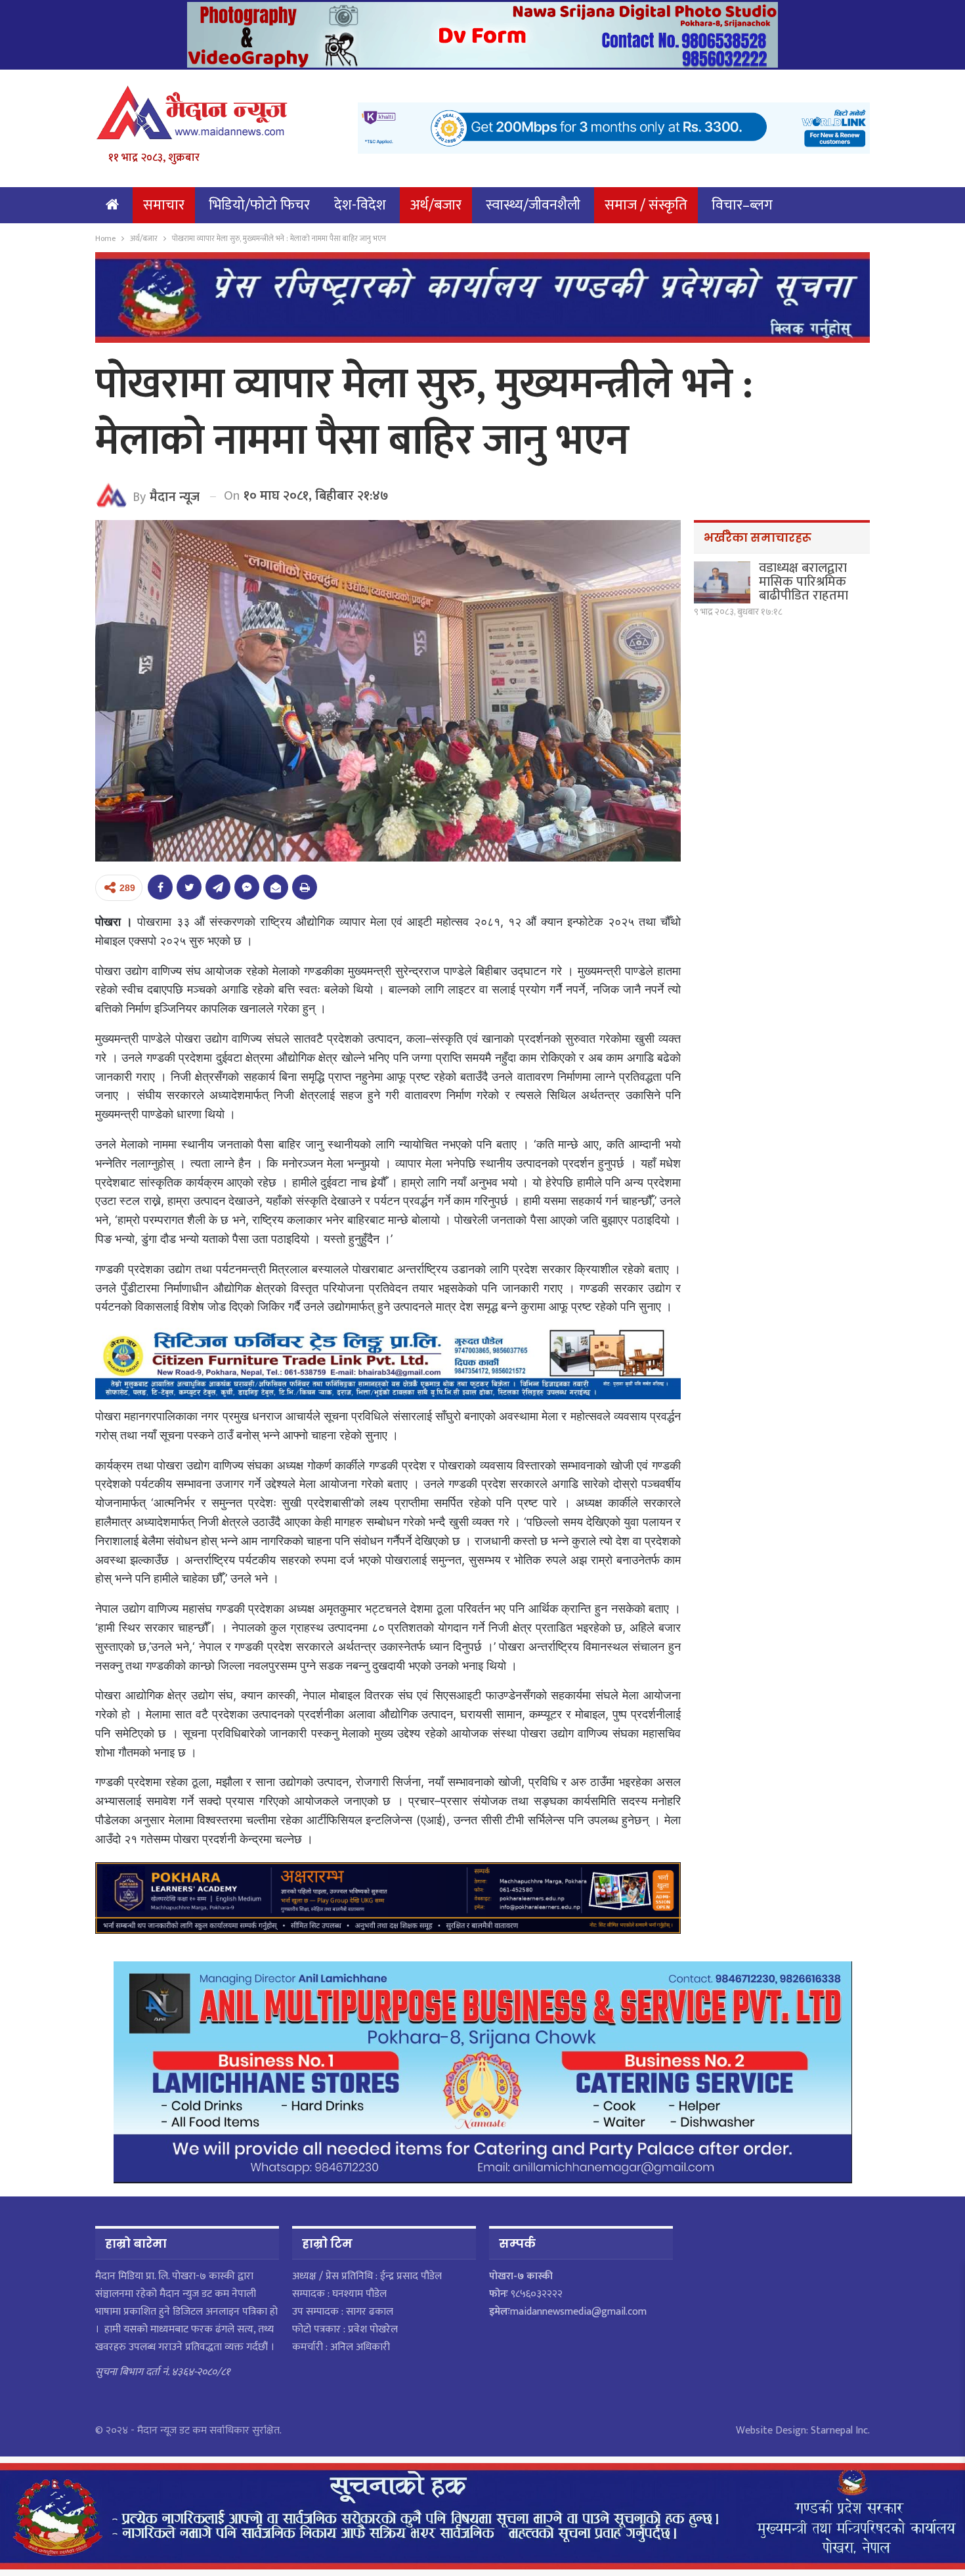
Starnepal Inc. (840, 2431)
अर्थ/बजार (436, 205)
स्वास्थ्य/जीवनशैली (533, 205)
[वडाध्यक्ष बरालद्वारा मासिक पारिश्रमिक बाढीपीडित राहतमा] (722, 582)
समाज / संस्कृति (646, 205)
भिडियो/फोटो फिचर (259, 205)
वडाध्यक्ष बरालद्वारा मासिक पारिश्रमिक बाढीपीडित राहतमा (804, 582)
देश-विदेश (360, 205)
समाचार (164, 205)
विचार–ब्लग (742, 205)
